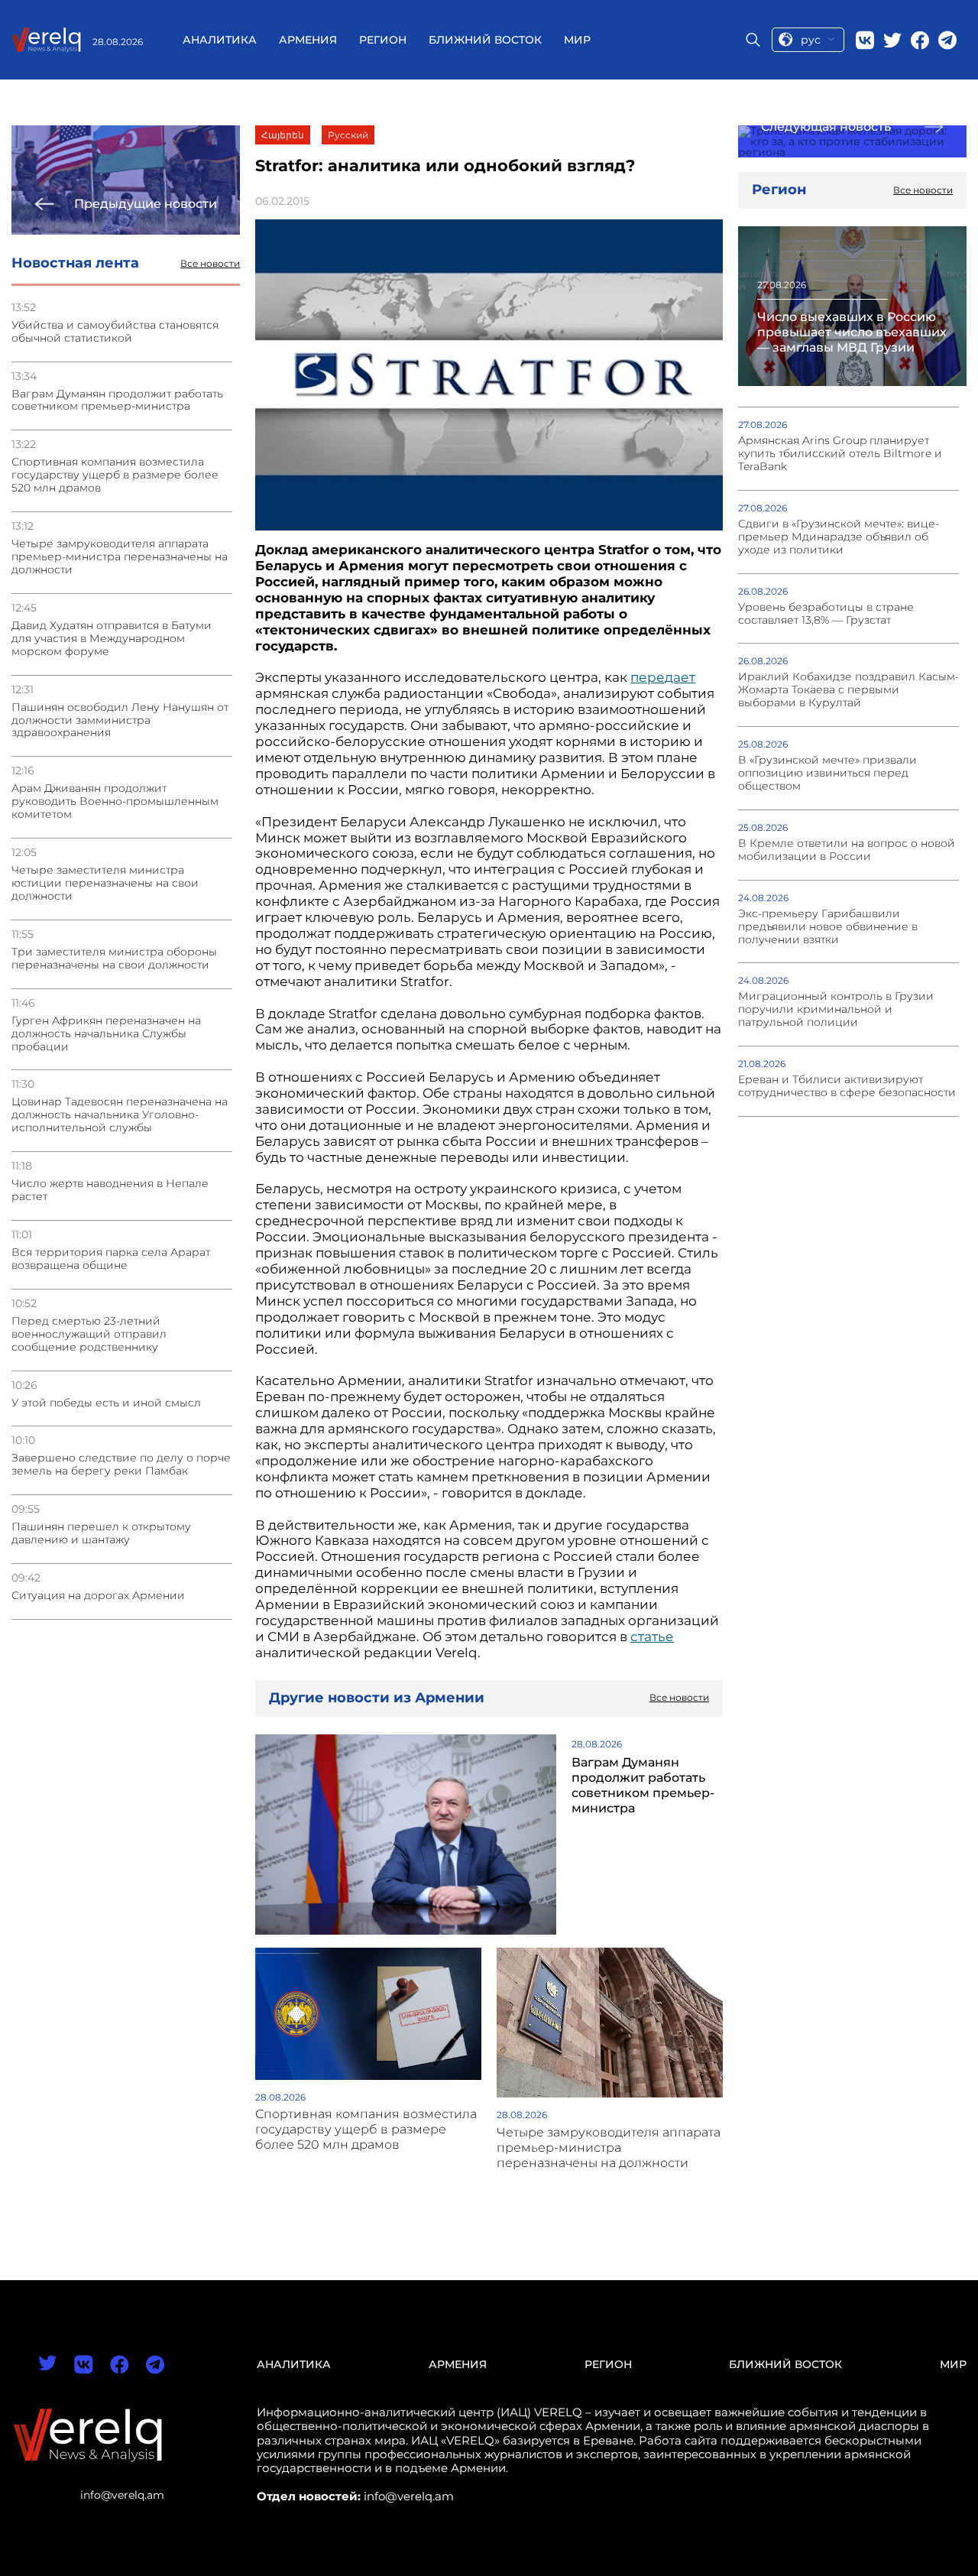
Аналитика (220, 40)
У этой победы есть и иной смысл (106, 1403)
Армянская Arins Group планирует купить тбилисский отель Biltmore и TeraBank (840, 454)
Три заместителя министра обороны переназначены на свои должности (114, 959)
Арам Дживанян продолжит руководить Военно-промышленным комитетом (115, 801)
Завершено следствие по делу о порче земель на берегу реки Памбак (121, 1465)
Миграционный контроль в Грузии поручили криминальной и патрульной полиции (836, 1009)
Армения (308, 40)
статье (652, 1637)
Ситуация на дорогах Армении (98, 1596)
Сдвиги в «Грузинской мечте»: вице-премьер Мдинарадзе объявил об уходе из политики (839, 537)
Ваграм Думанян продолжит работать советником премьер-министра (117, 401)
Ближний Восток (485, 40)
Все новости (210, 264)
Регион (383, 40)
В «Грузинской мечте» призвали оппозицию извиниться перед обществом (827, 773)
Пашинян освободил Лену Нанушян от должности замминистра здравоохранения (120, 720)
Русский (348, 135)
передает (663, 677)
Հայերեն (283, 135)
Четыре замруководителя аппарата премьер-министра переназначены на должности (120, 557)
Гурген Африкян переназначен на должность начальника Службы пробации (106, 1034)
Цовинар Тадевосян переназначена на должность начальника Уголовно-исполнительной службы (120, 1115)
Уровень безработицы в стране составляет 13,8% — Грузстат (826, 614)
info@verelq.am (122, 2495)
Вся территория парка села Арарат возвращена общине (111, 1259)
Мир (577, 40)
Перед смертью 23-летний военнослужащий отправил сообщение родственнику (89, 1334)
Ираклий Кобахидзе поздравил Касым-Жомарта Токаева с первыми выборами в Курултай (848, 690)
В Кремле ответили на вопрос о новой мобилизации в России (847, 850)
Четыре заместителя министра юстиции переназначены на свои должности (105, 883)
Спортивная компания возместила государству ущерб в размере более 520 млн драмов (115, 475)
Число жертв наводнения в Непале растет (110, 1190)
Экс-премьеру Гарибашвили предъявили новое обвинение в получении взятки (828, 927)
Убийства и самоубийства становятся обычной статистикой (115, 332)
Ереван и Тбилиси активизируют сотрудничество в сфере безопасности (847, 1086)
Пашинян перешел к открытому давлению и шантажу (101, 1533)
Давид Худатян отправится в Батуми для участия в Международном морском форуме (112, 639)
